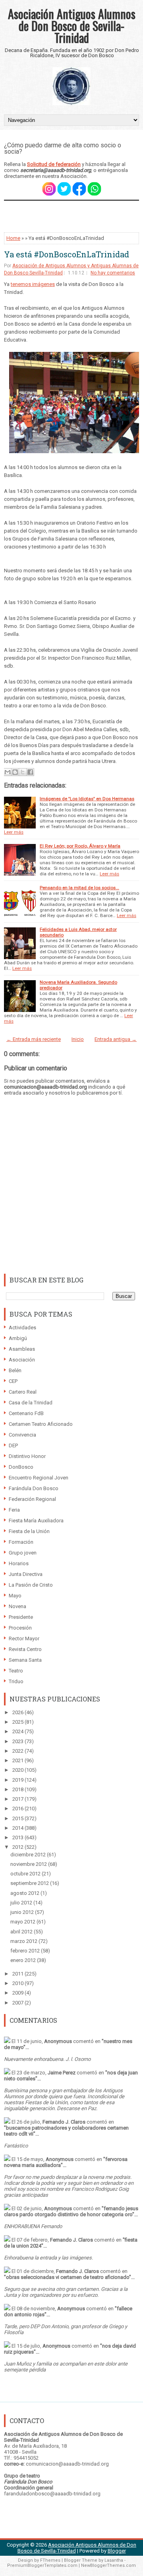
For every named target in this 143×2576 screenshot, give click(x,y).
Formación (21, 1542)
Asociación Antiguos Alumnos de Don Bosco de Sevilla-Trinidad (72, 26)
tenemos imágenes (33, 284)
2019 (18, 1780)
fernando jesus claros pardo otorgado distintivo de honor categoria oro (71, 2211)
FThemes (50, 2560)
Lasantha (114, 2560)
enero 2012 (24, 1960)
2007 (18, 2003)
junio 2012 (23, 1912)
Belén (15, 1370)
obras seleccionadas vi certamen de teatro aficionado (68, 2277)
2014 (18, 1828)
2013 (18, 1837)
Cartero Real (23, 1392)
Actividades (22, 1328)
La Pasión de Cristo (31, 1585)
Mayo (15, 1596)
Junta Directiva (26, 1574)
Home (13, 238)
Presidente (21, 1617)
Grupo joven (23, 1553)
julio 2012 (22, 1903)
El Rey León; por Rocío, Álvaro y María (80, 846)
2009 (18, 1993)
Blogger (117, 2551)
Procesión (20, 1628)
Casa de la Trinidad (31, 1403)
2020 (18, 1770)
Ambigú (18, 1338)
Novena (17, 1606)
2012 (18, 1847)
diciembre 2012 (29, 1855)
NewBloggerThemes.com (108, 2565)
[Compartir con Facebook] (30, 772)
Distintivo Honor (27, 1456)
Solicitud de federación (54, 164)
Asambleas (22, 1349)
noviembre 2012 (29, 1864)
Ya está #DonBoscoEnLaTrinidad (67, 254)
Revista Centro (25, 1649)
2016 (18, 1808)
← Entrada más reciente (34, 1039)
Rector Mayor (24, 1638)
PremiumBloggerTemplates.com (42, 2565)
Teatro (16, 1671)
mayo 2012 (23, 1922)
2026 (18, 1712)
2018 (18, 1789)
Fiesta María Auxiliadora (36, 1521)
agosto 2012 (25, 1893)
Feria (14, 1510)
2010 (18, 1983)
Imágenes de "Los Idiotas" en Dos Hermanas (87, 799)
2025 (18, 1722)
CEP (13, 1381)
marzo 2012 (24, 1941)
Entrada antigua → (116, 1039)
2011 (18, 1974)
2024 (18, 1731)
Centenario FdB (26, 1413)
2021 (18, 1760)
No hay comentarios (113, 273)
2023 (18, 1741)
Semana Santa (25, 1660)
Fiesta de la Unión (29, 1531)
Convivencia (22, 1435)
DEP (13, 1445)
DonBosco (21, 1467)
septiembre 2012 (30, 1883)
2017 (18, 1799)
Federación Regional (32, 1499)
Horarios (19, 1563)
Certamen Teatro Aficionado (41, 1424)
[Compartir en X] (23, 772)
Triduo (16, 1681)
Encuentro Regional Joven (39, 1478)
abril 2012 (22, 1932)
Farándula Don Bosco (34, 1488)
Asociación (22, 1360)
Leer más (14, 832)
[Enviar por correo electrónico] (8, 772)
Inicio (78, 1039)
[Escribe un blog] (15, 772)
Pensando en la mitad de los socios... (79, 888)
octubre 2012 (26, 1874)
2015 (18, 1818)
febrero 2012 (26, 1951)
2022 (18, 1751)
